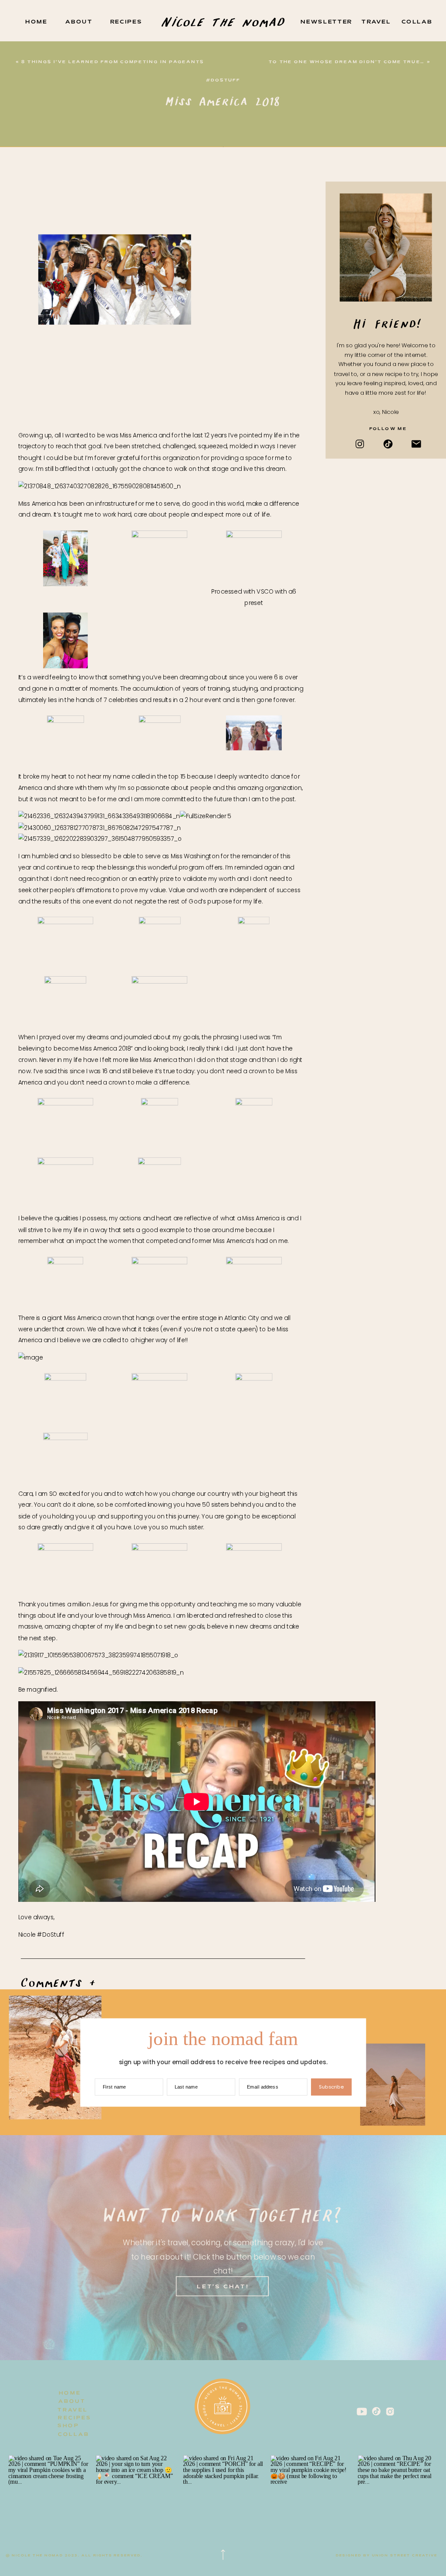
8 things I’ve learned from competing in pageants (113, 62)
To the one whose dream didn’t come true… (347, 62)
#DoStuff (223, 80)
